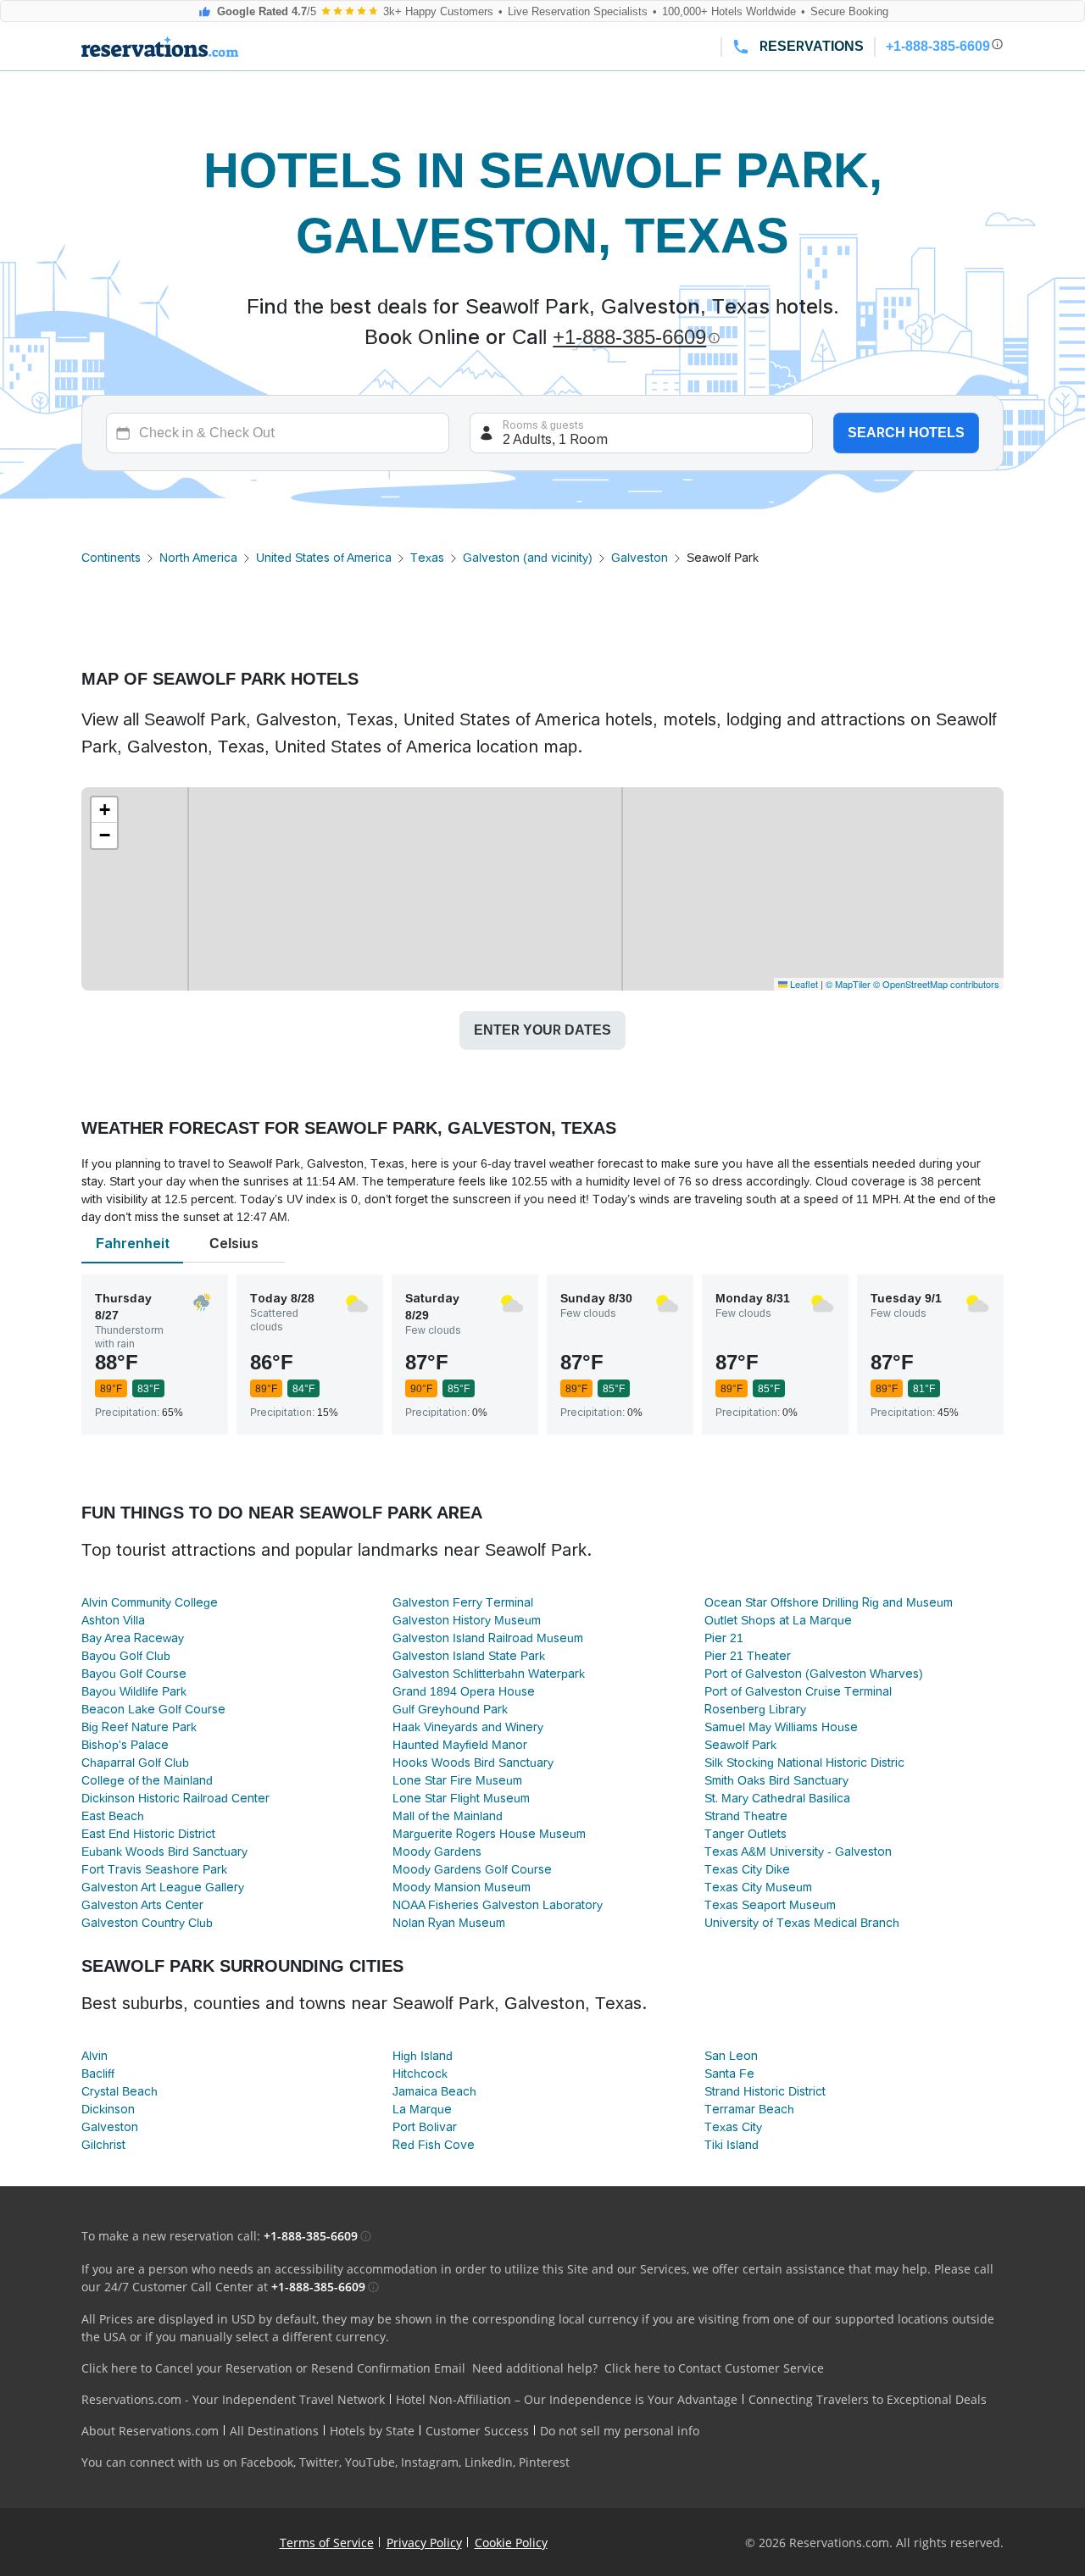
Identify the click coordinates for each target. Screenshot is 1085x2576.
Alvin (95, 2056)
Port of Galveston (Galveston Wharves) (814, 1674)
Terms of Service (327, 2543)
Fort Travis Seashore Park (154, 1869)
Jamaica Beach (434, 2091)
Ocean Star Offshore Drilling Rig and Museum (829, 1602)
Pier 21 (724, 1638)
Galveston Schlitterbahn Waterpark (489, 1674)
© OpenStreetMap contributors (936, 984)
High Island (423, 2056)
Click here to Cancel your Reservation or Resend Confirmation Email (273, 2368)
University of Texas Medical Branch (802, 1923)
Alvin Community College (150, 1602)
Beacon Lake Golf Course (153, 1709)
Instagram (430, 2462)
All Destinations (274, 2431)
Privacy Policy (424, 2543)
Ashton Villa (113, 1620)
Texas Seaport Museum (770, 1905)
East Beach (113, 1816)
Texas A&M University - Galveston (798, 1851)
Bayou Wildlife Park (134, 1691)
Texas (427, 558)
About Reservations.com (150, 2431)
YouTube (370, 2462)
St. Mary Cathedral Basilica (777, 1798)
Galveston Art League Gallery (163, 1887)
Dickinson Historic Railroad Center (175, 1798)
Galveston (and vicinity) (528, 558)
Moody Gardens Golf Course (472, 1869)
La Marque (422, 2109)
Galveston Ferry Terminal (463, 1602)
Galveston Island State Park (469, 1656)
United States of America (324, 558)
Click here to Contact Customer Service (714, 2368)
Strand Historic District (765, 2091)
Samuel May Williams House (781, 1727)
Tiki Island (732, 2145)
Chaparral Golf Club (135, 1763)
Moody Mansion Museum (462, 1887)
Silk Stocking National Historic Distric (804, 1763)
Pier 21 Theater (748, 1656)
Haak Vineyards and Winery (468, 1727)
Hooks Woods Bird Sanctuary (473, 1763)
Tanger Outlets (746, 1834)
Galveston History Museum (467, 1620)
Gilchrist (103, 2145)
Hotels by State (372, 2431)
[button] (104, 810)
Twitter (319, 2462)
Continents (111, 558)
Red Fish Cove (434, 2145)
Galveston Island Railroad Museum (488, 1638)
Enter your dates (542, 1030)
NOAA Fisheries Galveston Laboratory (498, 1905)
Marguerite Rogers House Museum (489, 1834)
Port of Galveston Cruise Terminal (798, 1691)
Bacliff (98, 2074)
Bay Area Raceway (133, 1638)
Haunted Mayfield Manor (460, 1745)
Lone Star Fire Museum (457, 1780)
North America (198, 558)
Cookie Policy (511, 2543)
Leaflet (803, 984)
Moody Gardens (437, 1851)
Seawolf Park (740, 1745)
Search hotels (906, 433)
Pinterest (544, 2462)
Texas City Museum (758, 1887)
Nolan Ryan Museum (449, 1923)
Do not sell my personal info (620, 2431)
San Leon (731, 2056)
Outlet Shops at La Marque (778, 1620)
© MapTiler (848, 984)
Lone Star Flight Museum (461, 1798)
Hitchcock (420, 2074)
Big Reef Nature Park (139, 1727)
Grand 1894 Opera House (464, 1691)
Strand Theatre (746, 1816)
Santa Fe (729, 2074)
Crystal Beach (120, 2091)
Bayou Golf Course (134, 1674)
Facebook (267, 2462)
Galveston (640, 558)
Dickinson (108, 2109)
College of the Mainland (147, 1780)
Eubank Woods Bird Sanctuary (164, 1851)
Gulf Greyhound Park (450, 1709)
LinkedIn (489, 2462)
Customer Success (477, 2431)
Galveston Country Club (147, 1923)
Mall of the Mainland (448, 1816)
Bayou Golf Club (126, 1656)
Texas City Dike (747, 1869)
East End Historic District (148, 1834)
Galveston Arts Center (142, 1905)
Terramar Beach (749, 2109)
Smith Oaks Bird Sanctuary (776, 1780)
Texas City (733, 2127)
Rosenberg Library (755, 1709)
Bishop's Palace (125, 1745)
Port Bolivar (425, 2127)
